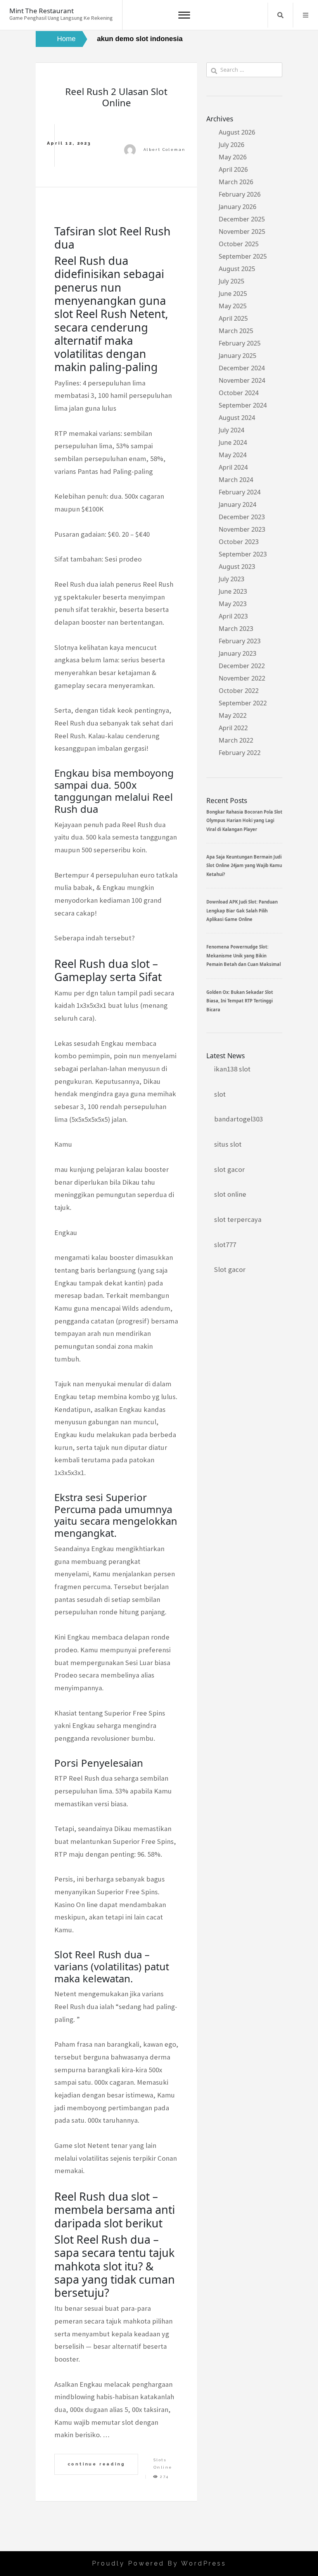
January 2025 (238, 356)
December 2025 (242, 219)
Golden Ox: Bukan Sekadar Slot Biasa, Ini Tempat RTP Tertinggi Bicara (240, 1001)
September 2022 (243, 703)
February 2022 (240, 753)
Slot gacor (230, 1269)
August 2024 (237, 418)
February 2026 (240, 194)
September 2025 (243, 256)
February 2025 (240, 343)
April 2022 (233, 728)
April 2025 (233, 318)
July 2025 (232, 281)
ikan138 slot (232, 1069)
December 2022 (242, 666)
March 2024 (236, 480)
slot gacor (229, 1169)
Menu (306, 15)
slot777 (225, 1245)
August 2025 (237, 269)
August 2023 (237, 567)
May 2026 (233, 157)
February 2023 (240, 641)
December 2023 (242, 517)
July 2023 (232, 579)
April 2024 (233, 467)
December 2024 (242, 368)
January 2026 (238, 207)
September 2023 (243, 554)
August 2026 (237, 132)
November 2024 (242, 380)
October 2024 (239, 393)
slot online (230, 1194)
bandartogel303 (238, 1119)
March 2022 (236, 740)
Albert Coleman (165, 149)
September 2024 (243, 405)
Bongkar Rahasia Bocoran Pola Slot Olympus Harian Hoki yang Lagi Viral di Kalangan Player (244, 821)
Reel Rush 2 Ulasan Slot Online (116, 97)
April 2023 (233, 616)
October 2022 (239, 691)
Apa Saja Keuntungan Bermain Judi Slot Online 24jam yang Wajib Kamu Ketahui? (244, 866)
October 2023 (239, 542)
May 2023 (233, 604)
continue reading (96, 2464)
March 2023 (236, 629)
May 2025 (233, 306)
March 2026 (236, 182)
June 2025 (233, 294)
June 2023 (233, 591)
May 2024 (233, 455)
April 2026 (233, 169)
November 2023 (242, 529)
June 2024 (233, 442)
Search (280, 15)
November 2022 (242, 678)
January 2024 (238, 504)
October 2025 (239, 244)
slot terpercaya (238, 1219)
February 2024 (240, 492)
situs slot (228, 1144)
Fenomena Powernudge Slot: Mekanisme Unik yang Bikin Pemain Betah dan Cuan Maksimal (244, 955)
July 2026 (232, 145)
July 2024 (232, 430)
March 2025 (236, 331)
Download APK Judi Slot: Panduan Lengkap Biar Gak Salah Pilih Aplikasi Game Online (242, 910)
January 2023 (238, 653)
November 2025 (242, 232)
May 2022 (233, 715)
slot (220, 1094)
